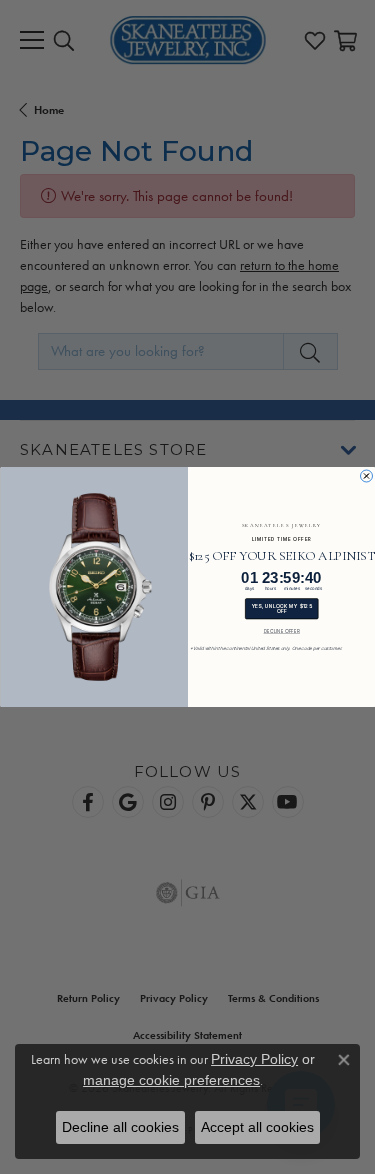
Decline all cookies (120, 1127)
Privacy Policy (254, 1059)
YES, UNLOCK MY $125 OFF (281, 608)
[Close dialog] (366, 476)
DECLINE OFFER (281, 631)
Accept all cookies (257, 1127)
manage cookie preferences (171, 1080)
